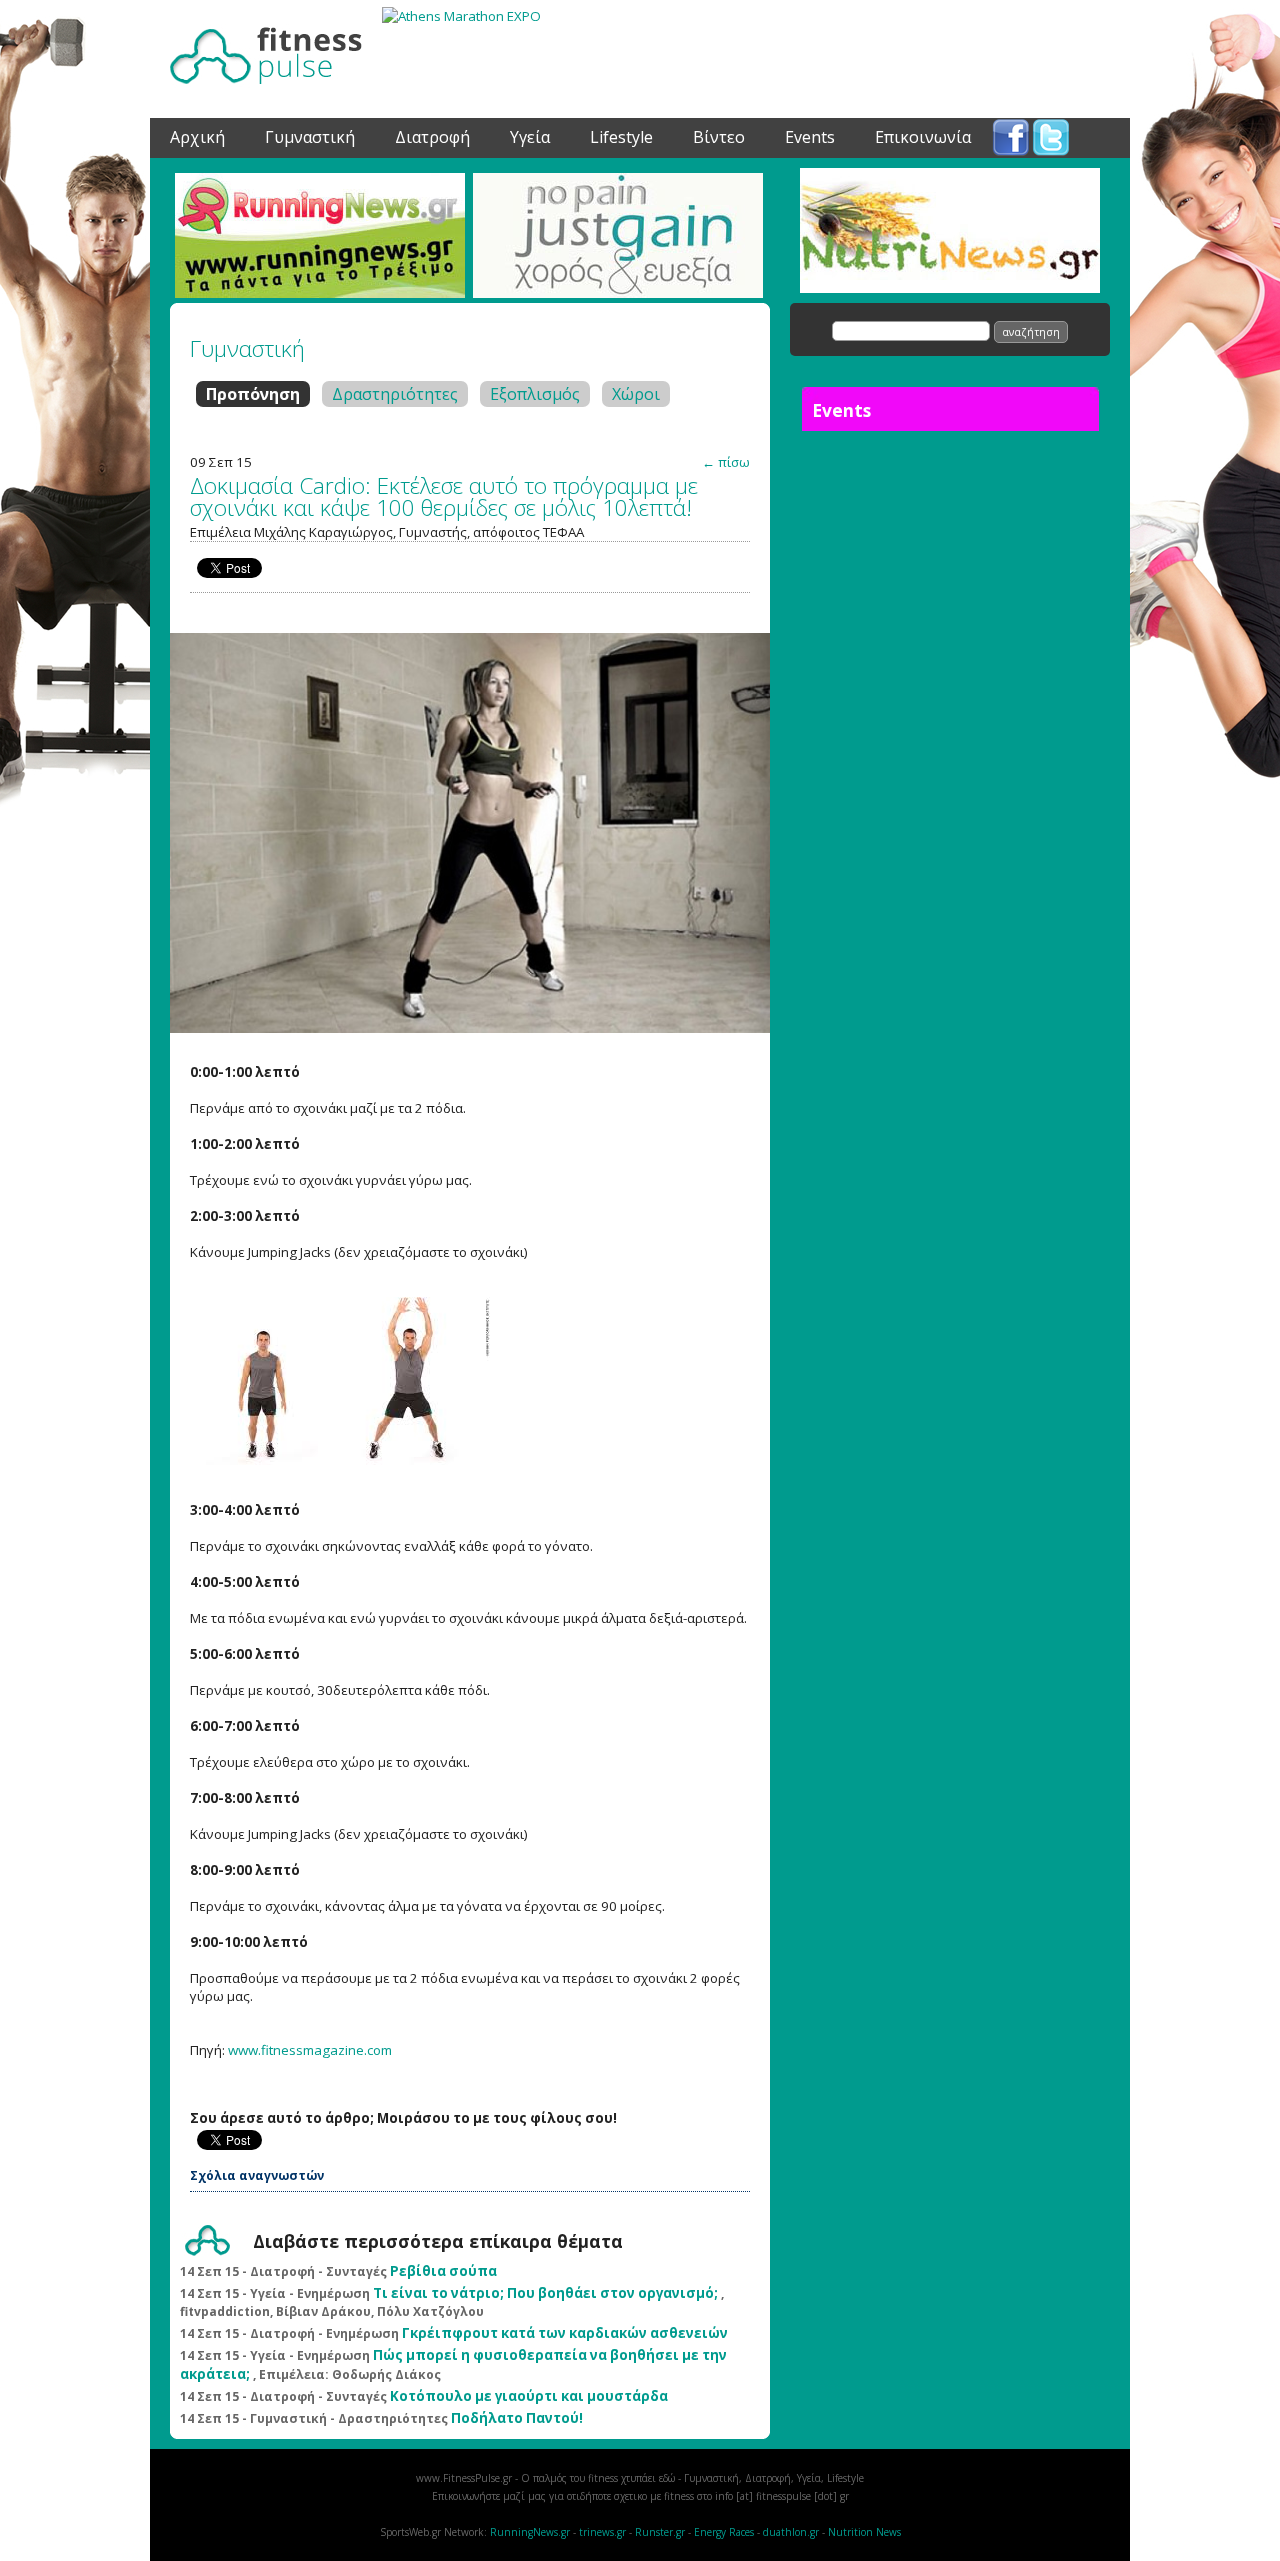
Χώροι (636, 394)
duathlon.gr (791, 2532)
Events (810, 132)
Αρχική (197, 132)
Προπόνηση (253, 394)
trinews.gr (602, 2532)
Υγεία (530, 132)
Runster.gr (660, 2532)
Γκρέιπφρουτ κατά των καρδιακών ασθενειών (565, 2333)
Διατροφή (432, 132)
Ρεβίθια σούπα (443, 2271)
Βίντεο (719, 132)
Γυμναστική (310, 132)
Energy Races (724, 2532)
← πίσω (726, 462)
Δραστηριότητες (395, 394)
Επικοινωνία (923, 132)
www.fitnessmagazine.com (310, 2050)
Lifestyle (621, 132)
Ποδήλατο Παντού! (517, 2418)
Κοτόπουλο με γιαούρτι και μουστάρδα (529, 2396)
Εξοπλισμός (535, 394)
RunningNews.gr (530, 2532)
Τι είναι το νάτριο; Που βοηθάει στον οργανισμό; (545, 2293)
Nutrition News (864, 2532)
